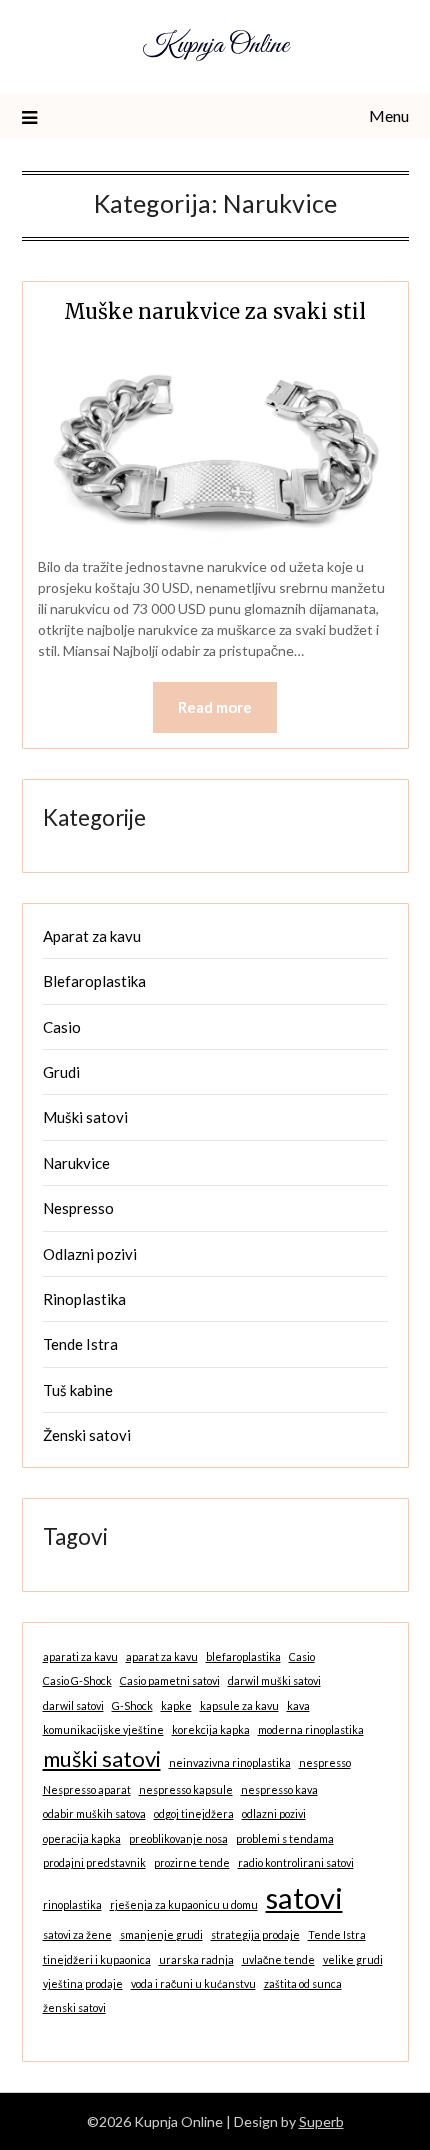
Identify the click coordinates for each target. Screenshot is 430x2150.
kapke (176, 1705)
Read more (215, 707)
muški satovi (102, 1758)
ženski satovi (74, 2007)
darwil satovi (73, 1705)
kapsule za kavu (239, 1705)
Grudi (61, 1072)
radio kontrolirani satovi (296, 1862)
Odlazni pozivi (90, 1254)
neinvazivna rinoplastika (230, 1762)
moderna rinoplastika (311, 1729)
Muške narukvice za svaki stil (215, 311)
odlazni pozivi (274, 1813)
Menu (389, 115)
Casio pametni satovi (170, 1680)
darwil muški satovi (274, 1680)
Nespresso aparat (87, 1789)
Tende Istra (80, 1344)
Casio (62, 1027)
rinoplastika (72, 1904)
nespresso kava (279, 1789)
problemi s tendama (285, 1838)
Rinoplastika (84, 1299)
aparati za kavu (80, 1656)
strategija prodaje (255, 1934)
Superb (321, 2121)
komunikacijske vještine (103, 1729)
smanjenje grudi (161, 1934)
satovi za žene (77, 1934)
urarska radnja (196, 1959)
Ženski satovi (87, 1435)
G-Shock (132, 1705)
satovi (304, 1897)
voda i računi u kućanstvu (193, 1983)
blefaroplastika (243, 1656)
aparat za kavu (162, 1656)
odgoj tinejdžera (194, 1813)
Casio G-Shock (77, 1680)
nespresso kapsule (186, 1789)
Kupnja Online (215, 45)
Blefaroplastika (94, 981)
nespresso (325, 1762)
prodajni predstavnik (94, 1862)
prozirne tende (192, 1862)
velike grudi (353, 1959)
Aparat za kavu (92, 936)
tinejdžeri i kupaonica (97, 1959)
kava (298, 1705)
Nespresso (78, 1208)
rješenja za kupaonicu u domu (184, 1904)
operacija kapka (82, 1838)
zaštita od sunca (303, 1983)
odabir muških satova (94, 1813)
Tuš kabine (78, 1390)
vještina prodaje (83, 1983)
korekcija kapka (211, 1729)
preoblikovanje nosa (178, 1838)
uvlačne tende (278, 1959)
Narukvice (76, 1163)
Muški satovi (85, 1117)
